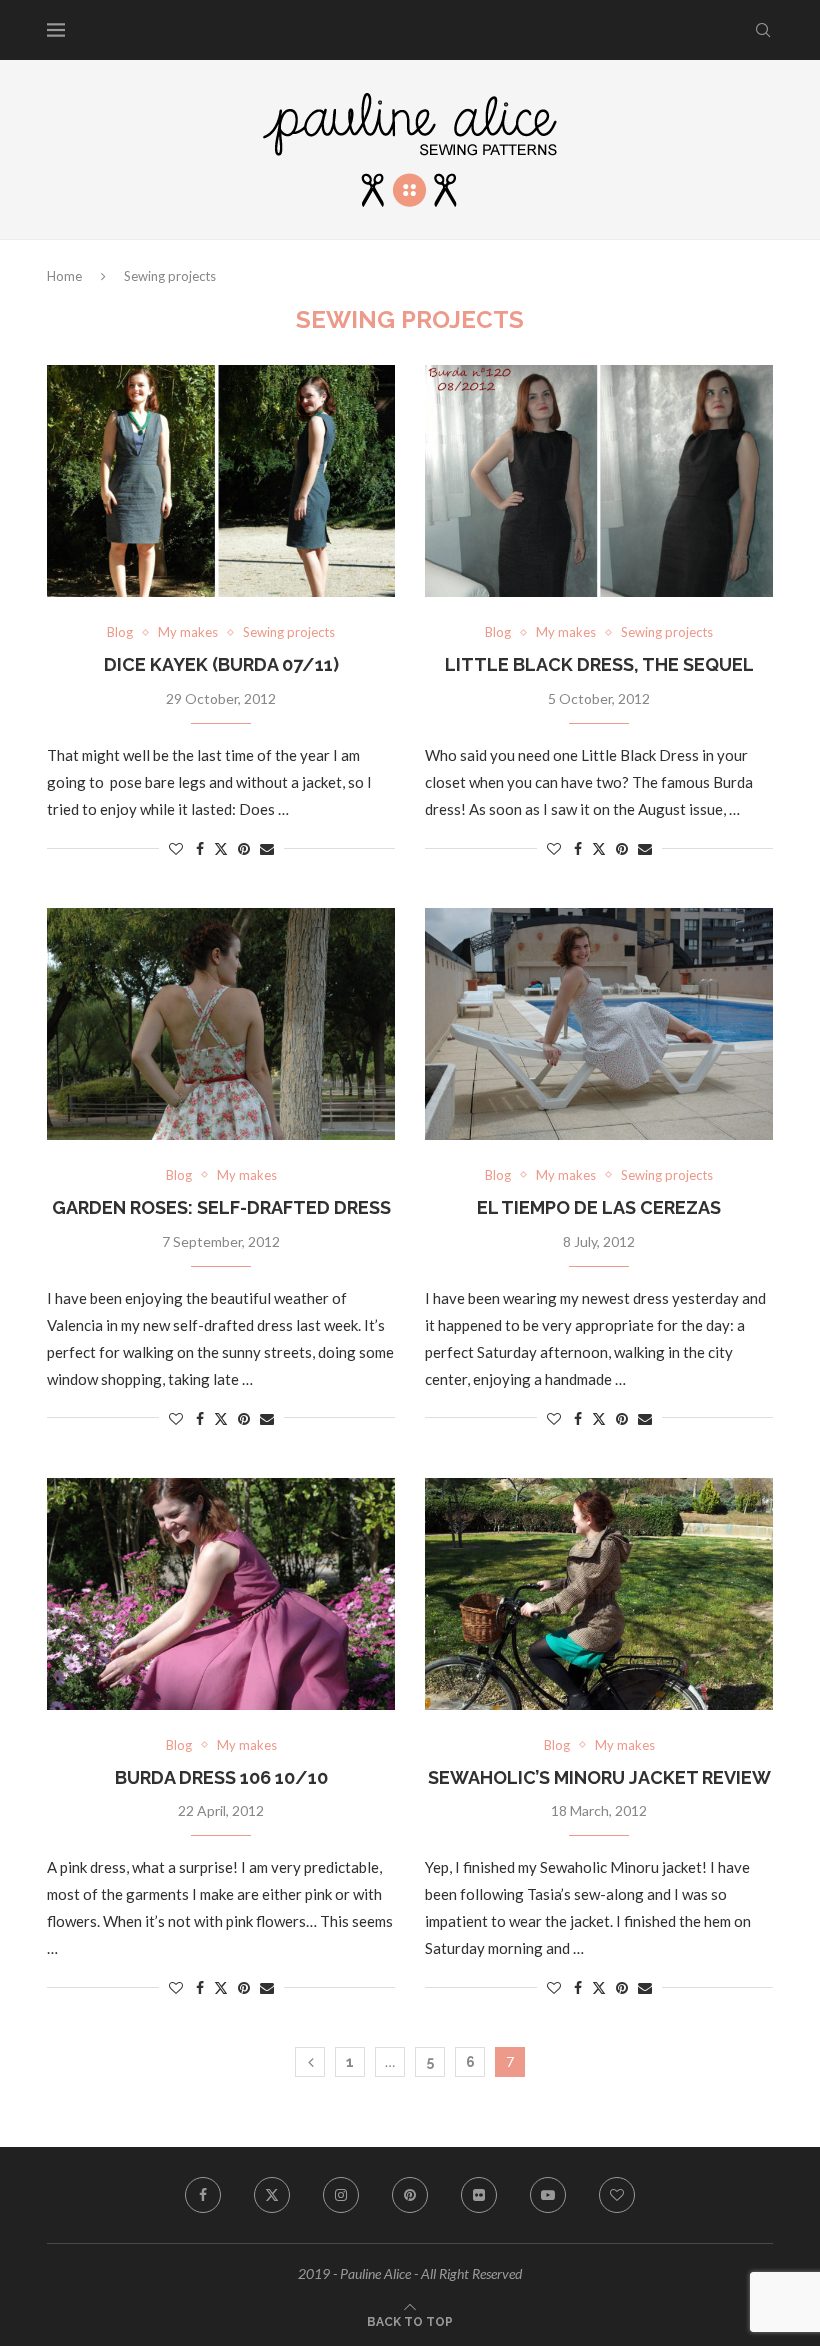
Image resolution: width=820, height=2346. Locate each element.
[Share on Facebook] (200, 848)
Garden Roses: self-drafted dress (221, 1207)
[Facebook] (203, 2195)
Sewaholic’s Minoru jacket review (599, 1777)
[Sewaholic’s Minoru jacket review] (599, 1594)
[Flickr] (479, 2195)
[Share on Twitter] (221, 848)
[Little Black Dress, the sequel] (599, 481)
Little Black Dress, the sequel (599, 664)
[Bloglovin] (617, 2195)
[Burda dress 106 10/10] (221, 1594)
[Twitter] (272, 2195)
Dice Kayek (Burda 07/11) (221, 664)
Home (64, 276)
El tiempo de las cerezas (599, 1207)
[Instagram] (341, 2195)
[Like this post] (176, 848)
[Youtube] (548, 2195)
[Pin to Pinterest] (244, 848)
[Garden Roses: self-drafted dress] (221, 1024)
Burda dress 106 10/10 (221, 1777)
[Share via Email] (267, 848)
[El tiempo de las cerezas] (599, 1024)
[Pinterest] (410, 2195)
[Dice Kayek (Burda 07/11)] (221, 481)
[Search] (763, 30)
